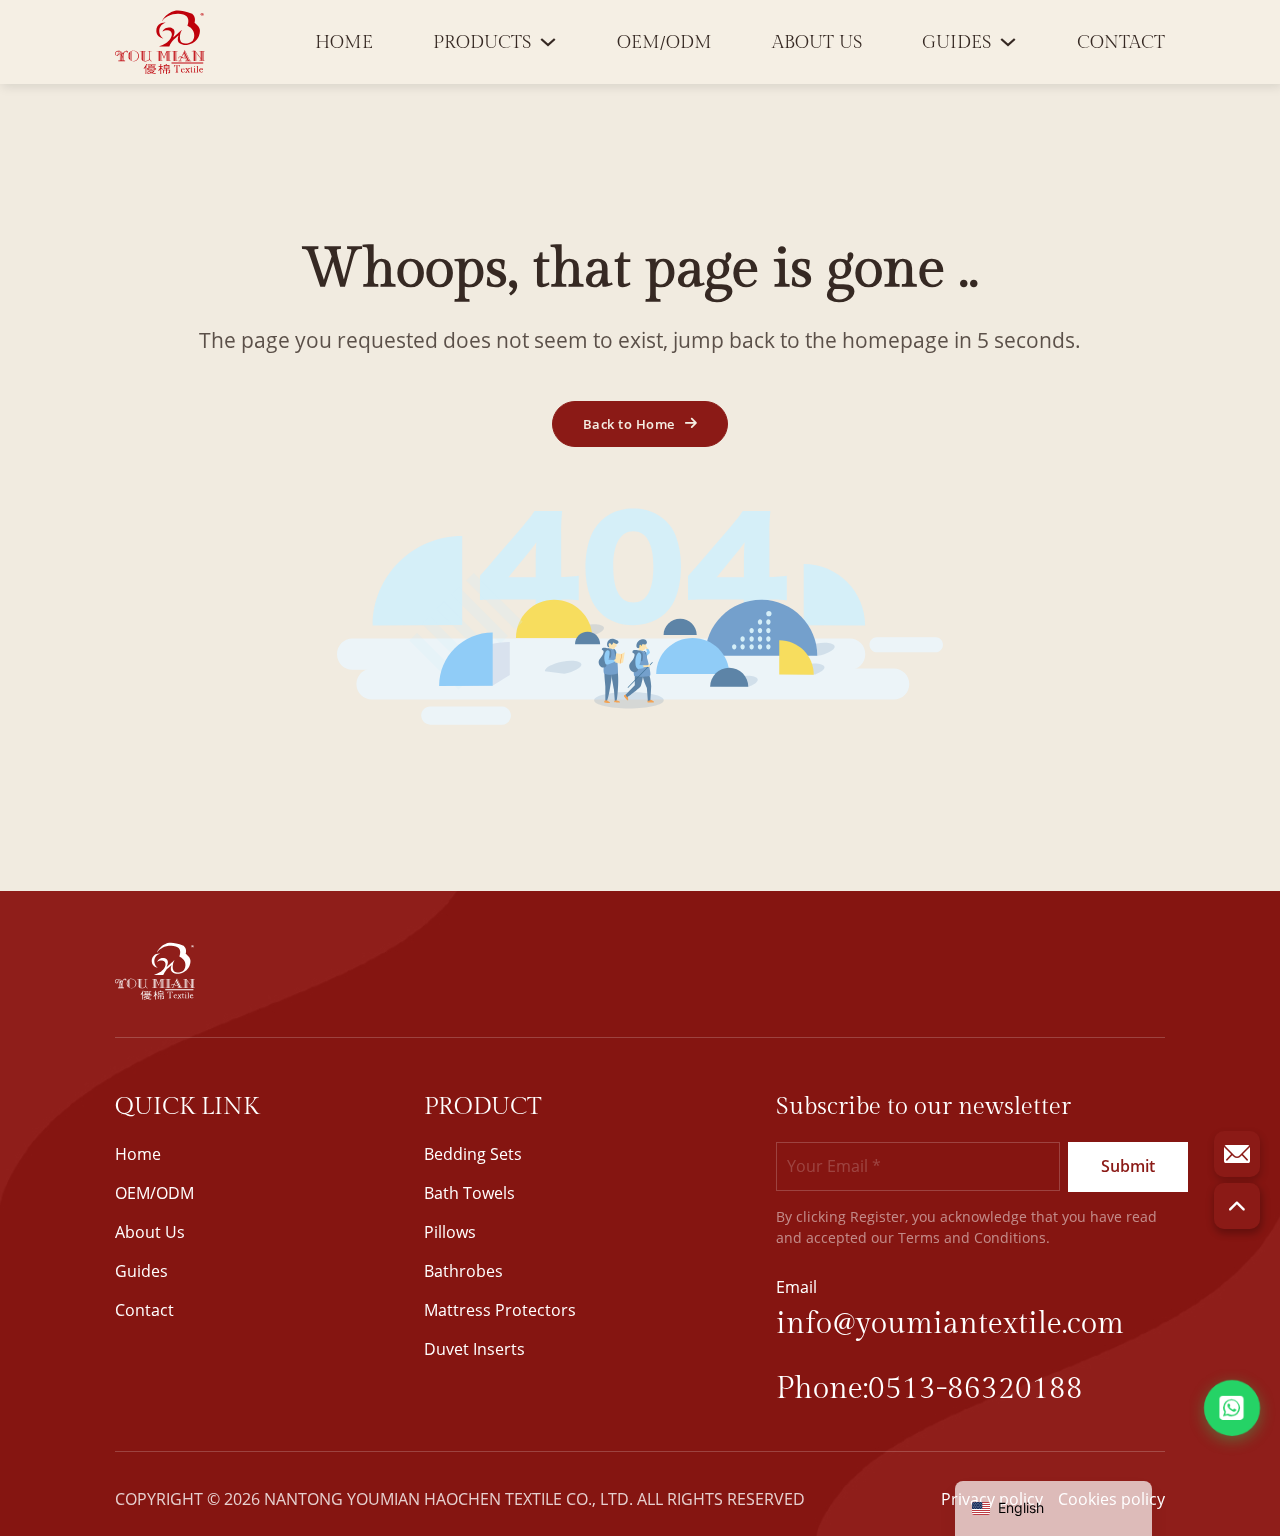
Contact (1121, 42)
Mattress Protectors (500, 1310)
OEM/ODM (664, 42)
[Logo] (160, 42)
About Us (817, 42)
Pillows (450, 1232)
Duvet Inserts (474, 1349)
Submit (1128, 1166)
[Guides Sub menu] (1008, 42)
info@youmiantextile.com (950, 1324)
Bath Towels (469, 1193)
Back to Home (629, 424)
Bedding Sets (473, 1154)
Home (344, 42)
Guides (956, 42)
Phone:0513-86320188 (929, 1389)
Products (482, 42)
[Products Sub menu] (548, 42)
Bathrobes (463, 1271)
